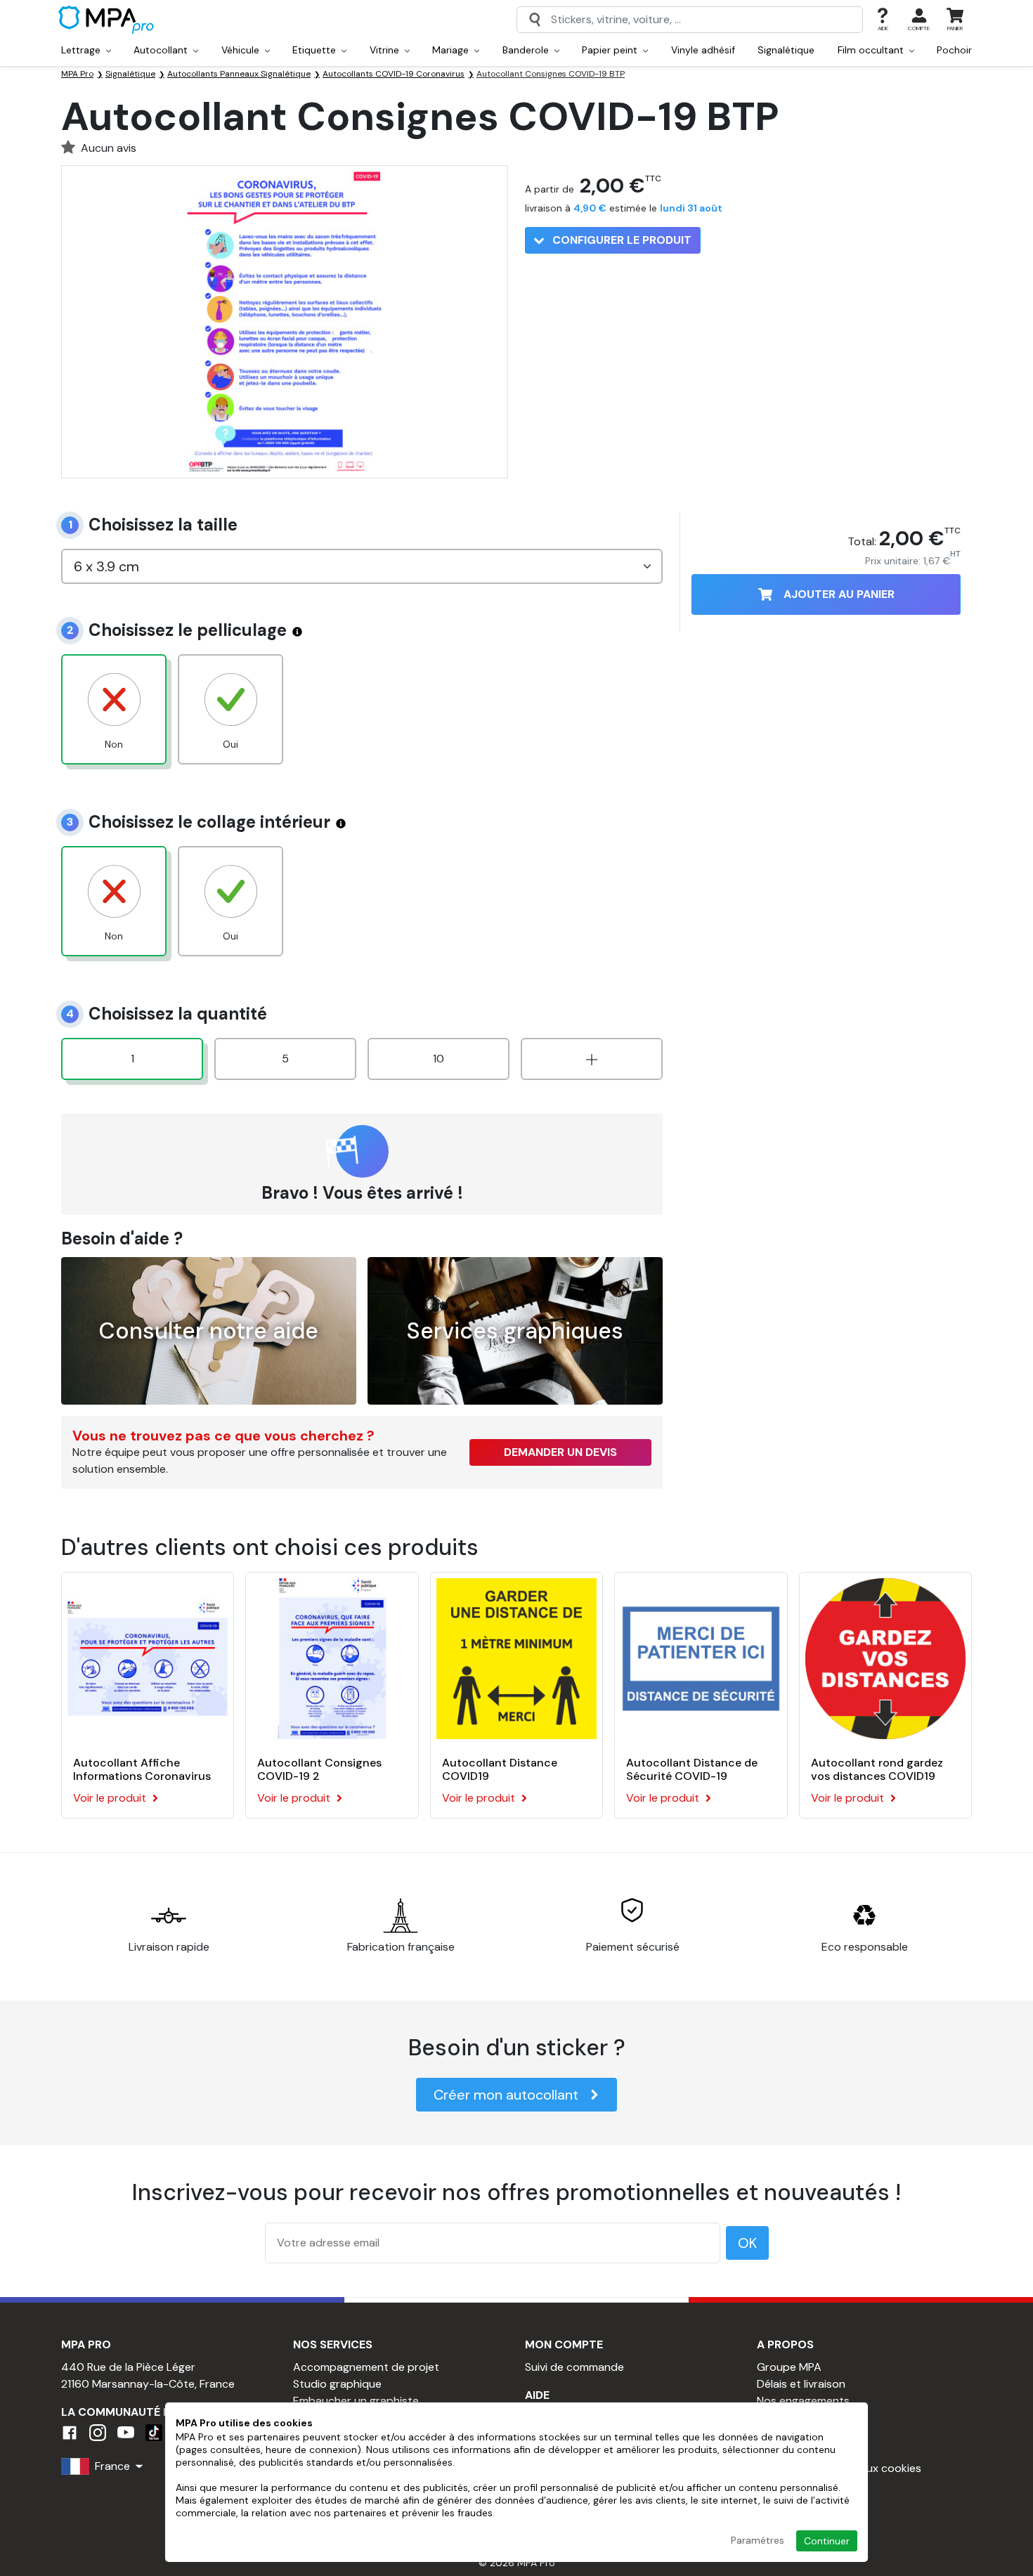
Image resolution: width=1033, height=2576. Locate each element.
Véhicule (242, 50)
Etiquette (316, 50)
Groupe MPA (789, 2367)
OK (747, 2243)
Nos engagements (803, 2401)
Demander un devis (560, 1452)
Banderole (527, 50)
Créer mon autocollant (506, 2095)
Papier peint (611, 50)
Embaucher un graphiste (356, 2401)
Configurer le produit (621, 240)
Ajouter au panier (839, 594)
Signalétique (786, 50)
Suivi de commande (574, 2367)
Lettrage (82, 50)
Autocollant (162, 50)
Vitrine (386, 50)
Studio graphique (337, 2384)
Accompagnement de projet (366, 2367)
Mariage (452, 50)
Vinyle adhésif (703, 50)
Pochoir (954, 50)
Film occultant (872, 50)
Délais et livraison (801, 2384)
